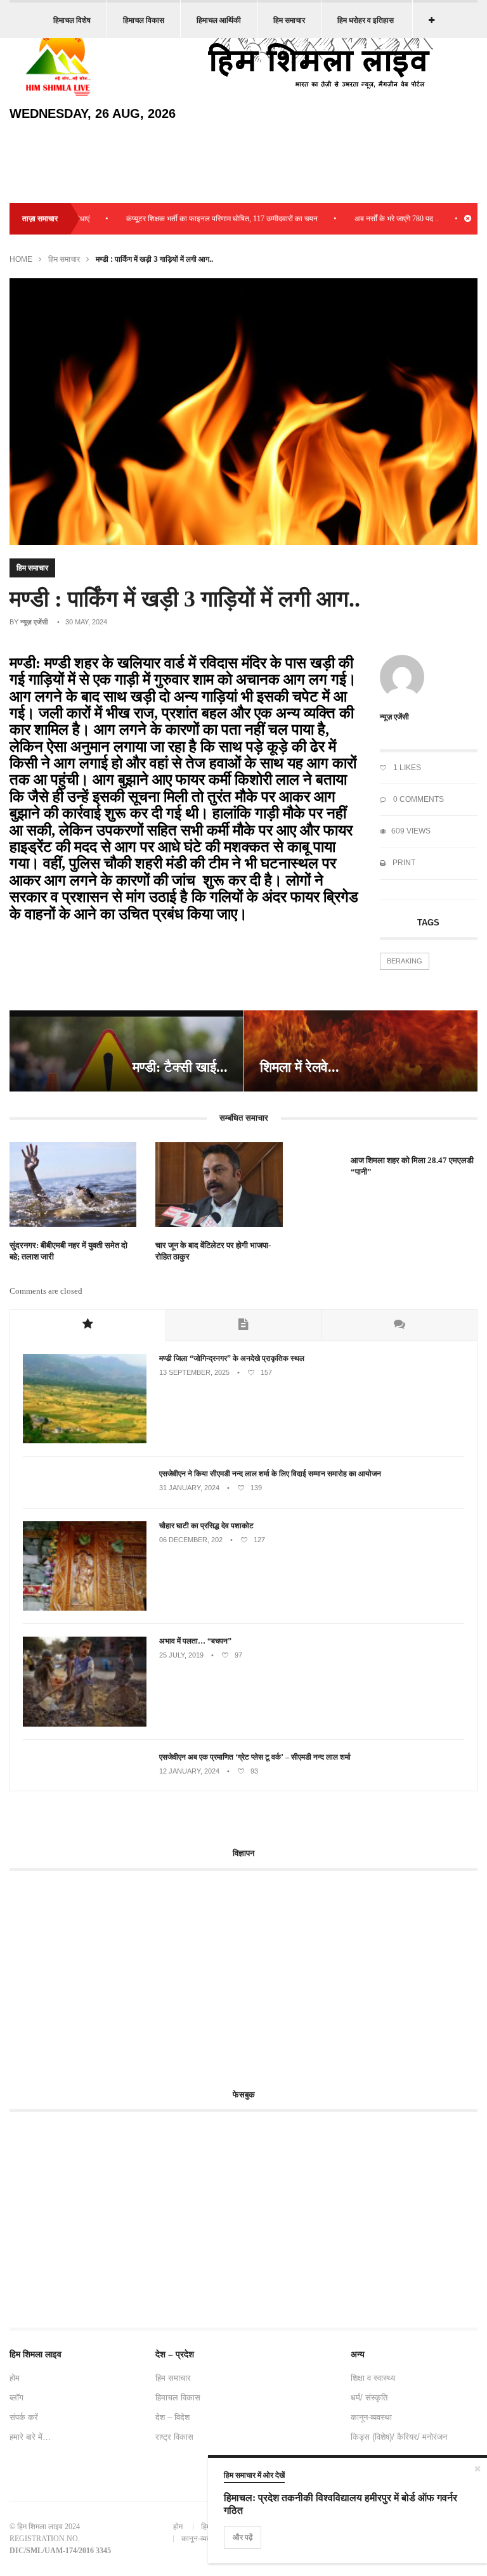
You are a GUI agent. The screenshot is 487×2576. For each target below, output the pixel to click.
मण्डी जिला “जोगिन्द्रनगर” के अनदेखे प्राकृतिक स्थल (232, 1358)
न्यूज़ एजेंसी (34, 622)
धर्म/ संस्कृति (369, 2398)
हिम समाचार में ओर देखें (254, 2475)
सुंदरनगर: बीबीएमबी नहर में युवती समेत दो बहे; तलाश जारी (68, 1251)
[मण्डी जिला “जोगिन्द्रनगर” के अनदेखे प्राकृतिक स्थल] (85, 1441)
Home (21, 259)
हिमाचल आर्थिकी (219, 20)
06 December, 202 (191, 1540)
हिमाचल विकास (144, 20)
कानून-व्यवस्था (371, 2417)
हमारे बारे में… (30, 2437)
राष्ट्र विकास (174, 2437)
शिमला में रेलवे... (300, 1067)
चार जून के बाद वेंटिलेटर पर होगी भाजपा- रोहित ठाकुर (213, 1251)
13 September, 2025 (194, 1372)
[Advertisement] (116, 1973)
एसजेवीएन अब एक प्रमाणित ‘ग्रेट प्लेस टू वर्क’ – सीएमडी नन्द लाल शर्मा (256, 1757)
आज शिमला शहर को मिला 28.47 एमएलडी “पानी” (412, 1166)
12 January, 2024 (189, 1771)
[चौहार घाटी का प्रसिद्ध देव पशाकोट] (85, 1608)
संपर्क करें (24, 2417)
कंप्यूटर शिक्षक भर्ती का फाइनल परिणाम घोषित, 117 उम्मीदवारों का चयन (188, 219)
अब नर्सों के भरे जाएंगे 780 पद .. (363, 219)
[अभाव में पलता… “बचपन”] (85, 1724)
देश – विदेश (172, 2417)
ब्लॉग (16, 2398)
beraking (405, 961)
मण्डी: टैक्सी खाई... (180, 1067)
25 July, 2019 (181, 1655)
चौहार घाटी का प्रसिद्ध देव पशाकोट (206, 1526)
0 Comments (418, 799)
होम (15, 2378)
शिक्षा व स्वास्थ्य (373, 2378)
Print (403, 863)
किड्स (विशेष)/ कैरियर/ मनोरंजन (399, 2437)
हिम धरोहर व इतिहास (366, 20)
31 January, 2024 (189, 1488)
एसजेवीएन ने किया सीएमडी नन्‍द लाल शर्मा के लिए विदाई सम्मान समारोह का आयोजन (270, 1474)
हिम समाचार (289, 20)
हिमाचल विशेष (72, 20)
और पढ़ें (243, 2537)
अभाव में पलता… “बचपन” (195, 1641)
